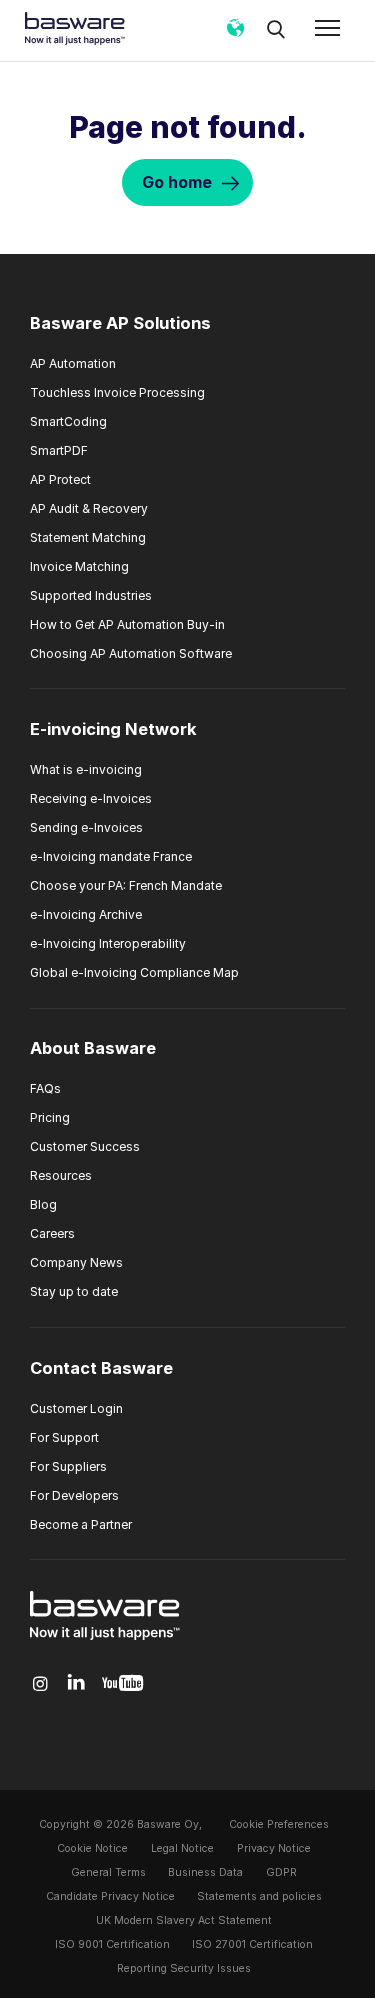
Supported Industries (91, 595)
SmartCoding (68, 421)
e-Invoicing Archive (86, 914)
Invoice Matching (79, 566)
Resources (61, 1175)
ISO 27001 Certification (252, 1944)
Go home (177, 182)
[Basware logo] (105, 1640)
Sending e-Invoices (86, 827)
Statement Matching (88, 537)
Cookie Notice (92, 1848)
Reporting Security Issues (184, 1968)
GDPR (281, 1872)
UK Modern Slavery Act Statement (184, 1920)
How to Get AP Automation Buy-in (127, 624)
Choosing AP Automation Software (131, 653)
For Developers (74, 1495)
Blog (43, 1204)
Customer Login (76, 1408)
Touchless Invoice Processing (117, 392)
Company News (76, 1262)
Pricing (50, 1117)
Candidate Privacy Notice (110, 1896)
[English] (235, 35)
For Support (64, 1437)
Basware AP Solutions (120, 323)
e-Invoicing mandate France (111, 856)
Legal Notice (182, 1848)
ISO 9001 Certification (112, 1944)
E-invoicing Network (113, 729)
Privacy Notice (274, 1848)
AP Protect (60, 479)
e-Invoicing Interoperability (108, 943)
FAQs (45, 1088)
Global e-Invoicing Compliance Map (134, 972)
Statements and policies (259, 1896)
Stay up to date (74, 1291)
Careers (52, 1233)
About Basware (93, 1049)
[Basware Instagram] (40, 1684)
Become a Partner (81, 1524)
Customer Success (85, 1146)
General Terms (108, 1872)
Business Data (205, 1872)
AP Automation (73, 363)
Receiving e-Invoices (91, 798)
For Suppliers (68, 1466)
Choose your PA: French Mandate (126, 885)
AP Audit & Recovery (89, 508)
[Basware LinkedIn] (76, 1683)
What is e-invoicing (86, 769)
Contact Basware (101, 1368)
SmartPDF (59, 450)
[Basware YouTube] (122, 1684)
